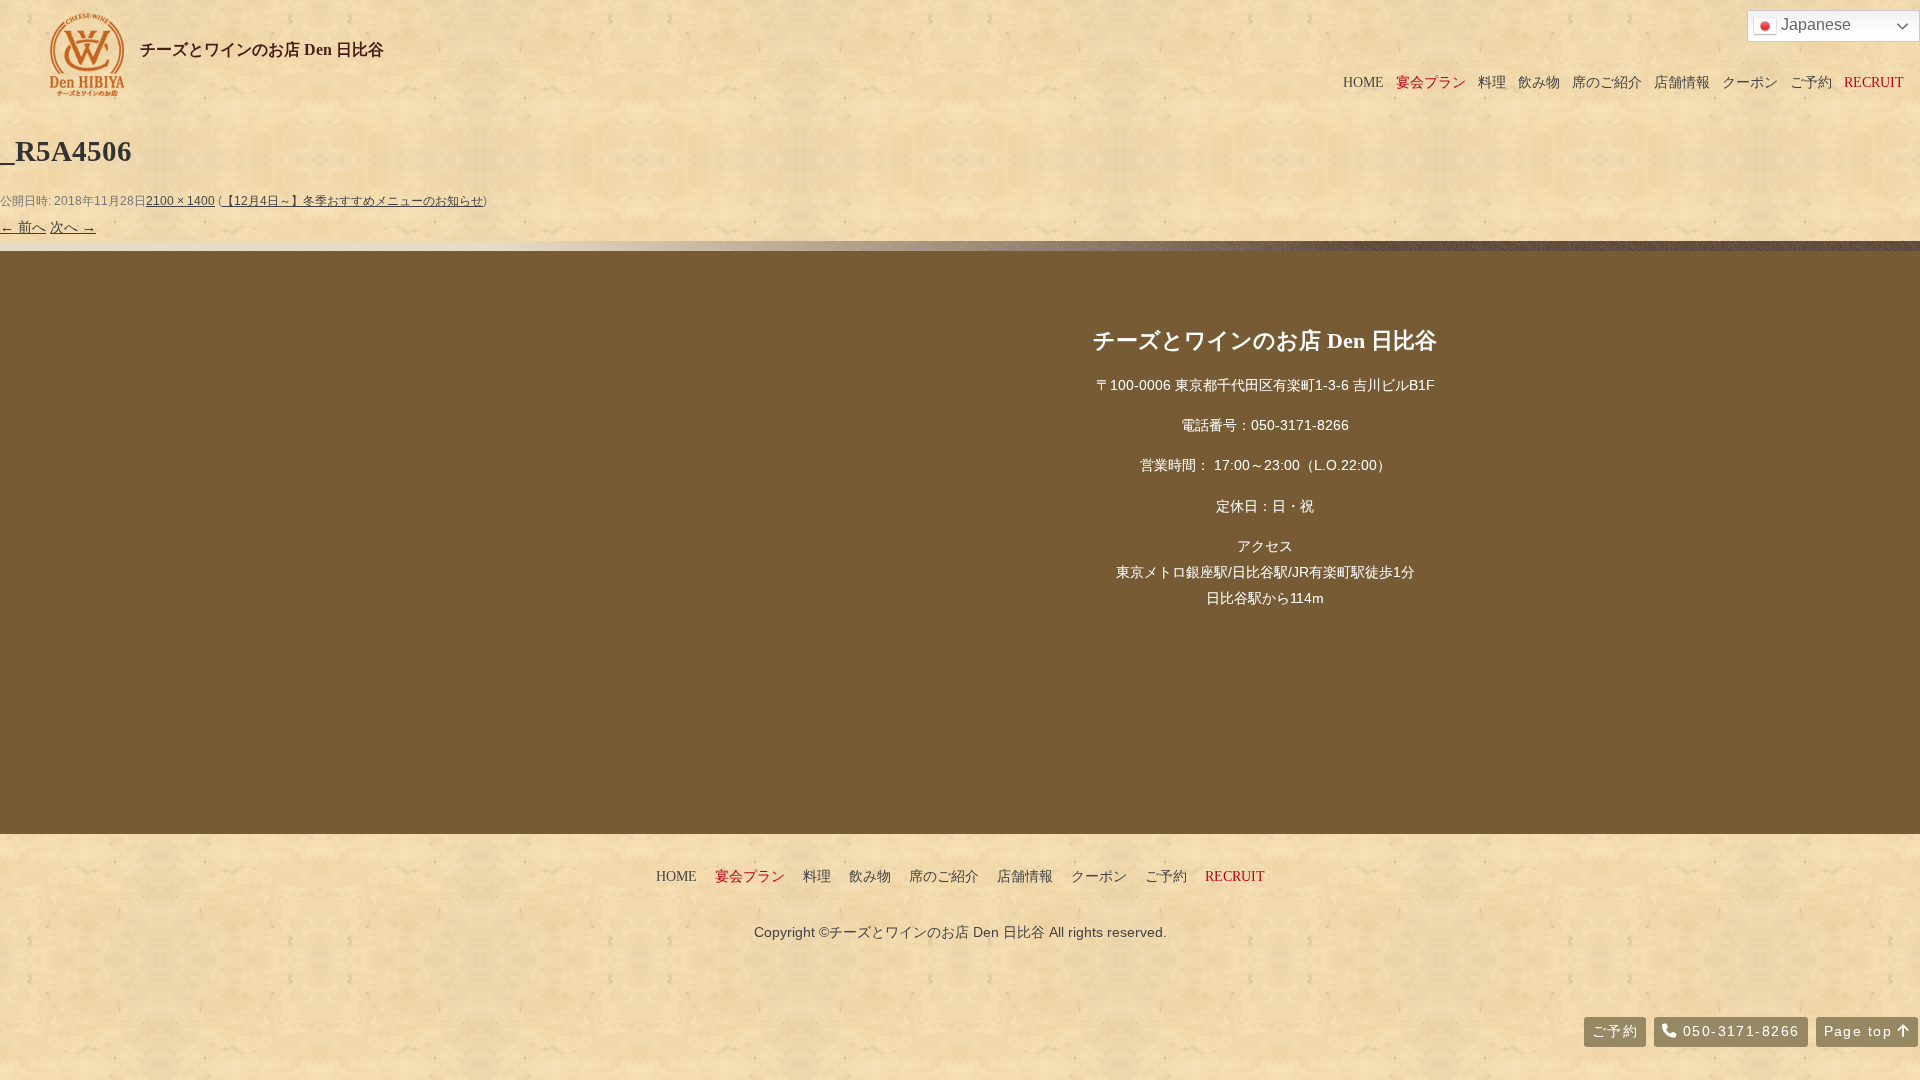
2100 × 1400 (180, 201)
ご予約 (1811, 82)
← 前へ (23, 227)
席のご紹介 (1607, 82)
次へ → (73, 227)
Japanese (1814, 24)
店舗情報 (1682, 82)
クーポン (1750, 82)
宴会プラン (1431, 82)
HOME (1363, 82)
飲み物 (1539, 82)
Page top (1861, 1031)
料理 (1492, 82)
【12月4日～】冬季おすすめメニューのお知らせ (352, 201)
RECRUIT (1874, 82)
